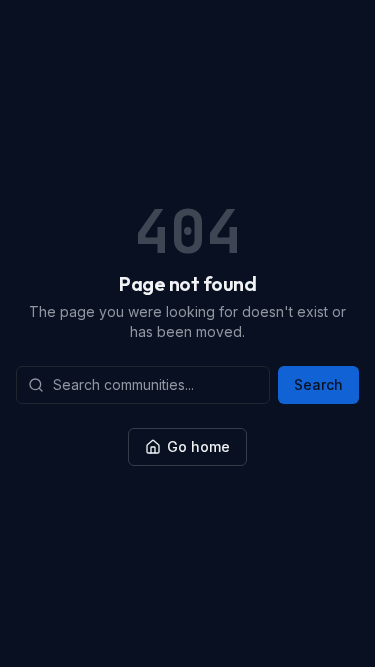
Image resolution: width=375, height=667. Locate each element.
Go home (198, 446)
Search (318, 384)
